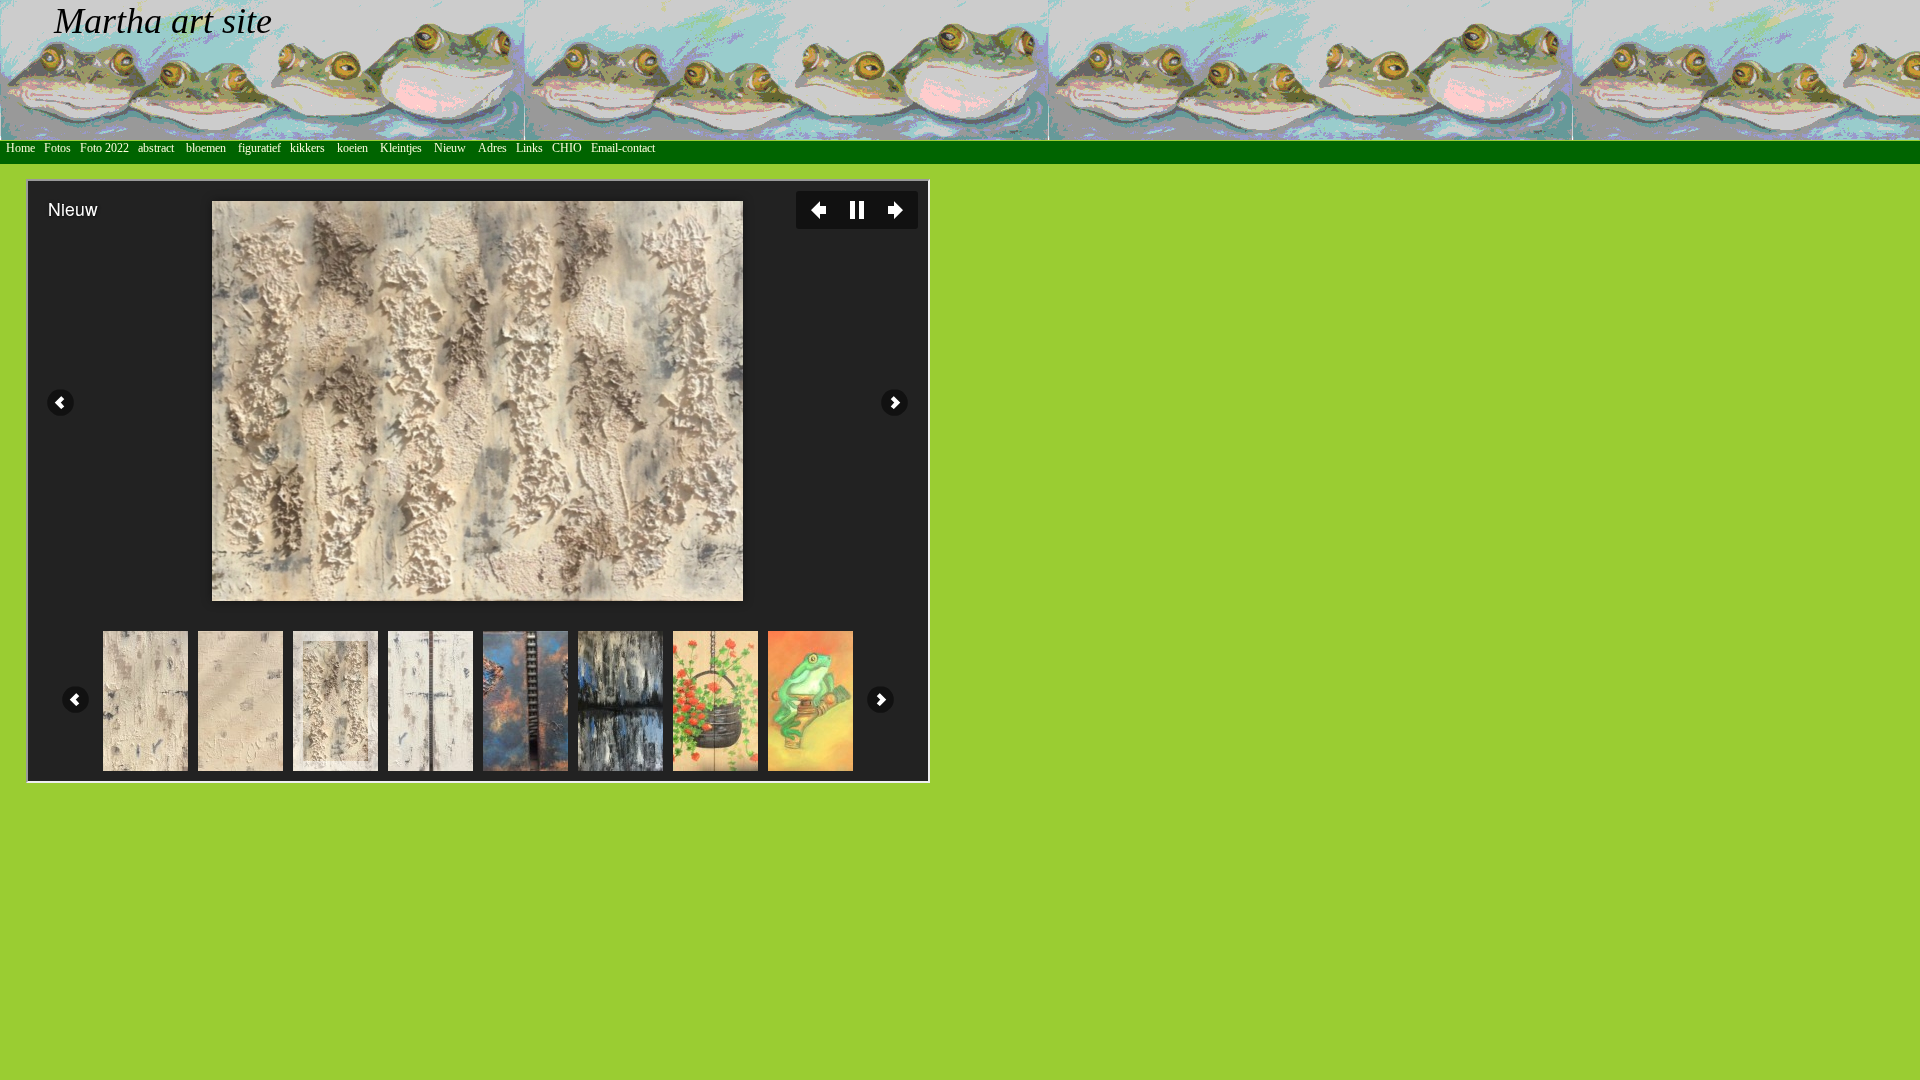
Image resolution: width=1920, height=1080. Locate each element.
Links (534, 148)
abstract (156, 148)
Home (20, 148)
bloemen (206, 148)
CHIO (571, 148)
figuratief (259, 148)
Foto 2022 (109, 148)
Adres (497, 148)
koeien (352, 148)
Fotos (60, 148)
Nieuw (450, 148)
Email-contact (626, 148)
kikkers (307, 148)
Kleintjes (402, 148)
